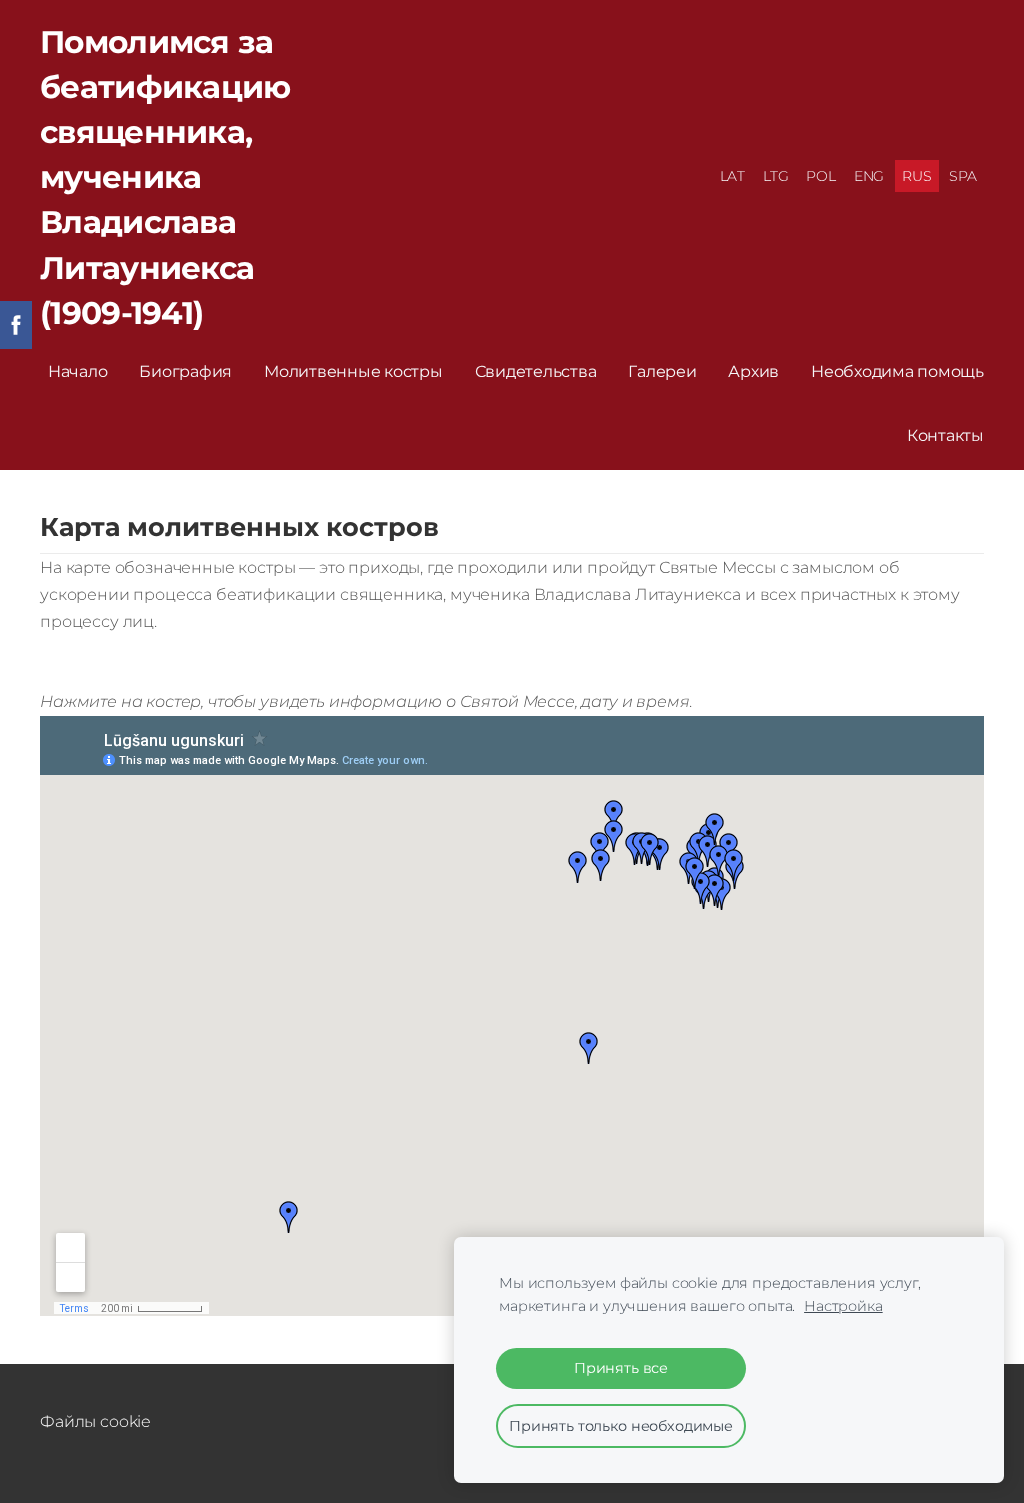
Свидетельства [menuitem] (536, 371)
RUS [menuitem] (917, 176)
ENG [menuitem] (869, 176)
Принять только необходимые (621, 1426)
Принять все (621, 1368)
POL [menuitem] (821, 176)
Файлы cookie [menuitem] (95, 1421)
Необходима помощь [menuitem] (897, 371)
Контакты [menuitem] (945, 435)
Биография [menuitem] (185, 371)
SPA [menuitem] (963, 176)
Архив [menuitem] (753, 371)
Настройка (843, 1306)
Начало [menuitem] (78, 371)
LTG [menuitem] (776, 176)
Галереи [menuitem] (662, 371)
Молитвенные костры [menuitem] (353, 371)
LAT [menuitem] (733, 176)
